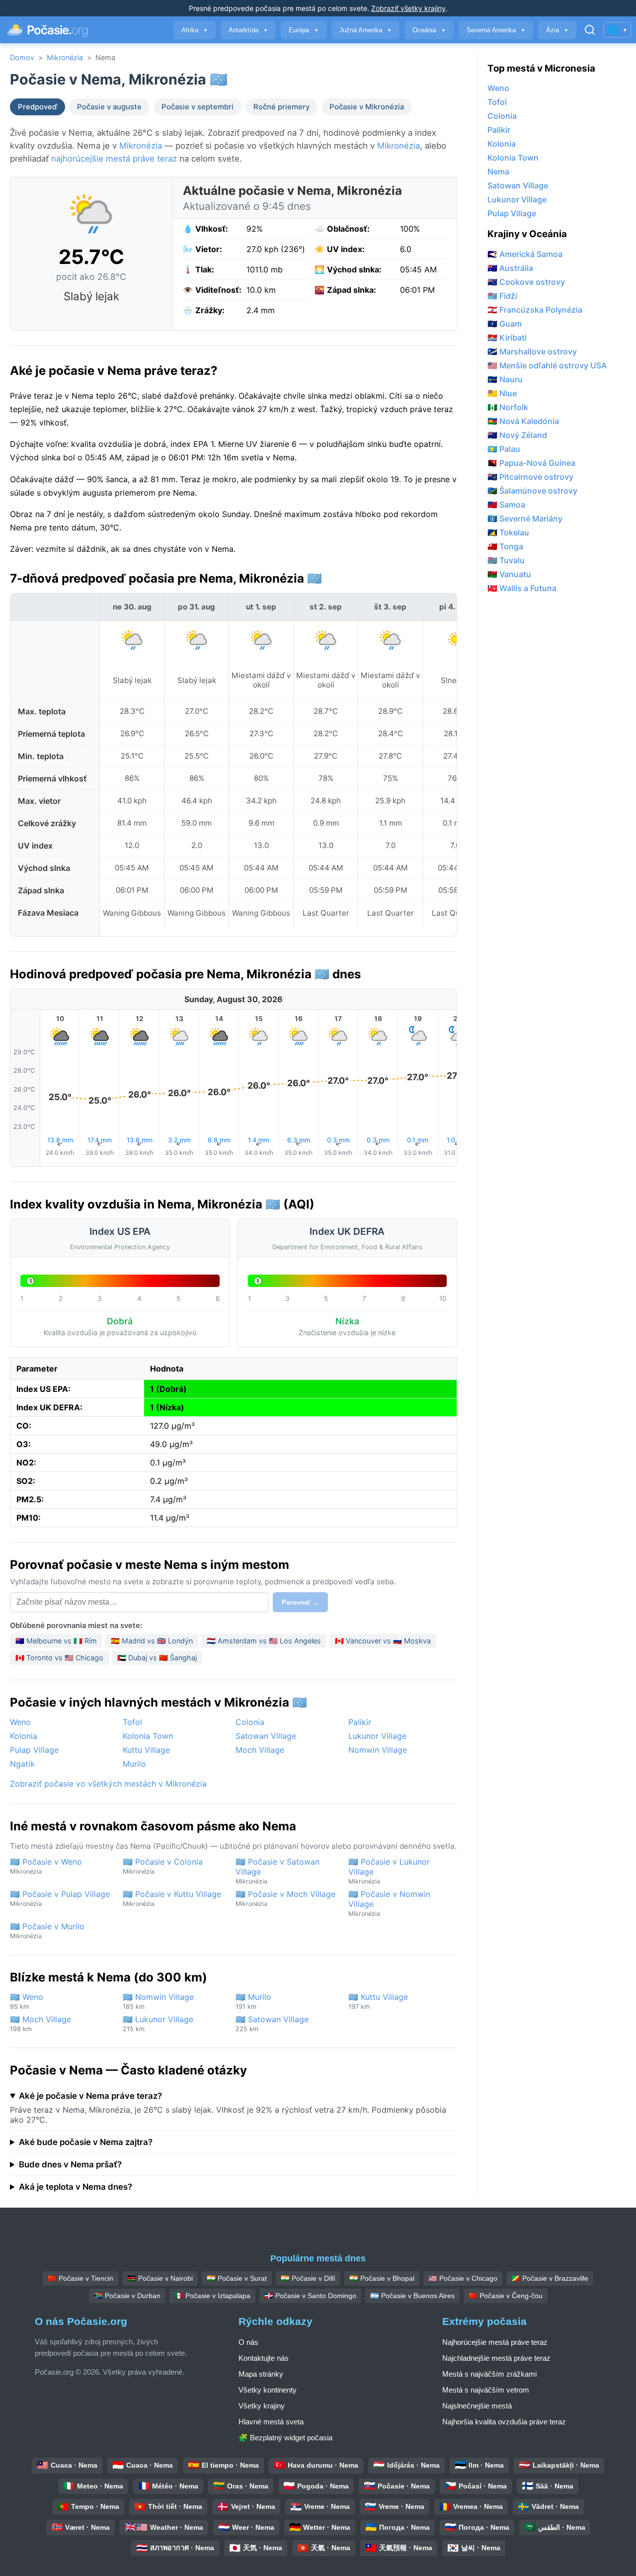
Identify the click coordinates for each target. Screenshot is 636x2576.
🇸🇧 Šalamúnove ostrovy (532, 491)
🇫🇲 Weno (27, 2001)
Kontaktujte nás (264, 2358)
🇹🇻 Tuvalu (506, 560)
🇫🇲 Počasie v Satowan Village (278, 1871)
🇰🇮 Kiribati (507, 338)
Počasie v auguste (109, 107)
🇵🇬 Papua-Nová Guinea (531, 463)
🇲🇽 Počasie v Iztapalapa (212, 2296)
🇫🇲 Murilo (253, 2001)
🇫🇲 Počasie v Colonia (163, 1866)
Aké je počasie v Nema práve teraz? (90, 2096)
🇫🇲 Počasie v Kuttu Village (172, 1898)
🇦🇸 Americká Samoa (525, 254)
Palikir (360, 1722)
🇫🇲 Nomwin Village (158, 2001)
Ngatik (22, 1764)
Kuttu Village (146, 1750)
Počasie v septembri (198, 107)
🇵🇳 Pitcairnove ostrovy (530, 477)
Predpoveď (38, 107)
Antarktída (248, 30)
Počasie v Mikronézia (367, 107)
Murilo (134, 1764)
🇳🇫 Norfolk (508, 407)
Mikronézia (65, 57)
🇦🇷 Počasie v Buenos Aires (412, 2296)
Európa (304, 30)
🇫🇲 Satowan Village (272, 2023)
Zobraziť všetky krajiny (408, 8)
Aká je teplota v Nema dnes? (76, 2187)
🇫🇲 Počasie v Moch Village (285, 1898)
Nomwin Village (378, 1750)
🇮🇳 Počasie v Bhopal (382, 2278)
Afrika (195, 30)
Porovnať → (300, 1602)
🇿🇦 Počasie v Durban (127, 2296)
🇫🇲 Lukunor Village (158, 2023)
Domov (22, 57)
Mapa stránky (261, 2374)
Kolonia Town (148, 1736)
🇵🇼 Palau (504, 449)
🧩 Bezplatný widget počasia (285, 2438)
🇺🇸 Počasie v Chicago (463, 2278)
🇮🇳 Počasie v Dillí (308, 2278)
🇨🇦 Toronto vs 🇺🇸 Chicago (59, 1658)
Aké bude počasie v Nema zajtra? (86, 2142)
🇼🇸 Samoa (506, 505)
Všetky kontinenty (268, 2390)
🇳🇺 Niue (502, 393)
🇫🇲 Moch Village (40, 2023)
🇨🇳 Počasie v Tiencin (80, 2278)
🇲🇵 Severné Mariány (525, 518)
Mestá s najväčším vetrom (486, 2390)
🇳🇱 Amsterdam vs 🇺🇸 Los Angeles (264, 1641)
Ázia (557, 30)
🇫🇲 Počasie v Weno (46, 1866)
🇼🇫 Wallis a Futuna (522, 588)
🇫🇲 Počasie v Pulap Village (60, 1898)
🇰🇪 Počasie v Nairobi (160, 2278)
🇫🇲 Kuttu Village (378, 2001)
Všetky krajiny (262, 2406)
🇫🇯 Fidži (502, 296)
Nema (498, 172)
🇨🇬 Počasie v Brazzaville (550, 2278)
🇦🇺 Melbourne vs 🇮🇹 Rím (56, 1641)
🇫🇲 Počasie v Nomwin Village (389, 1903)
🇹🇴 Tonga (505, 546)
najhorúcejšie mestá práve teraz (114, 159)
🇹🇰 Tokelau (508, 532)
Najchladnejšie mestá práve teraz (496, 2358)
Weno (20, 1722)
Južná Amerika (365, 30)
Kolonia (24, 1736)
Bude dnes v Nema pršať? (70, 2164)
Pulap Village (34, 1750)
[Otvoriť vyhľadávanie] (590, 30)
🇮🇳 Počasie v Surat (237, 2278)
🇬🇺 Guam (505, 324)
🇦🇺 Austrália (510, 268)
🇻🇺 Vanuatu (509, 574)
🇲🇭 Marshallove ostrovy (532, 351)
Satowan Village (266, 1736)
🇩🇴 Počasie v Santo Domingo (310, 2296)
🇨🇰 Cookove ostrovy (526, 282)
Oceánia (429, 30)
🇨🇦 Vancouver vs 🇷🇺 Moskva (383, 1641)
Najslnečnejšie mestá (477, 2406)
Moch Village (260, 1750)
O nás (248, 2342)
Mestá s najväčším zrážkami (489, 2374)
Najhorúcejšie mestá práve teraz (495, 2342)
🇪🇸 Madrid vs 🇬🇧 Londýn (152, 1641)
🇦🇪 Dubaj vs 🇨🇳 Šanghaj (157, 1658)
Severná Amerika (496, 30)
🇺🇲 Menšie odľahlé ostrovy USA (547, 365)
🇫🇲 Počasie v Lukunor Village (389, 1871)
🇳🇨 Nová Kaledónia (523, 421)
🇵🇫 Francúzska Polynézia (535, 310)
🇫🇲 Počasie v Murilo (47, 1931)
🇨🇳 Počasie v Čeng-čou (506, 2296)
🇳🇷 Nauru (505, 379)
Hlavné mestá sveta (271, 2422)
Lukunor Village (377, 1736)
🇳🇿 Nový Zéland (517, 435)
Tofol (132, 1722)
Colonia (250, 1722)
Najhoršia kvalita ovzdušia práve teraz (504, 2422)
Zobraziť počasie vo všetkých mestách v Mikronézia (108, 1784)
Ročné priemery (281, 107)
